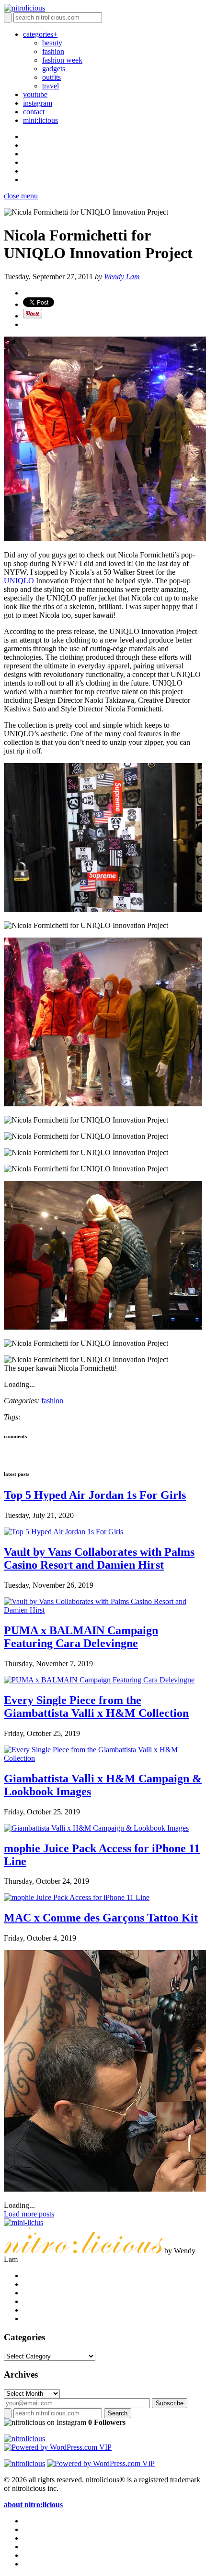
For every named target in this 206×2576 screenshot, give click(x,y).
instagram (38, 103)
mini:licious (40, 120)
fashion (53, 51)
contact (34, 112)
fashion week (62, 60)
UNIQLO (19, 581)
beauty (52, 43)
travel (51, 86)
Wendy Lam (122, 277)
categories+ (40, 34)
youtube (35, 94)
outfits (51, 77)
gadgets (54, 69)
